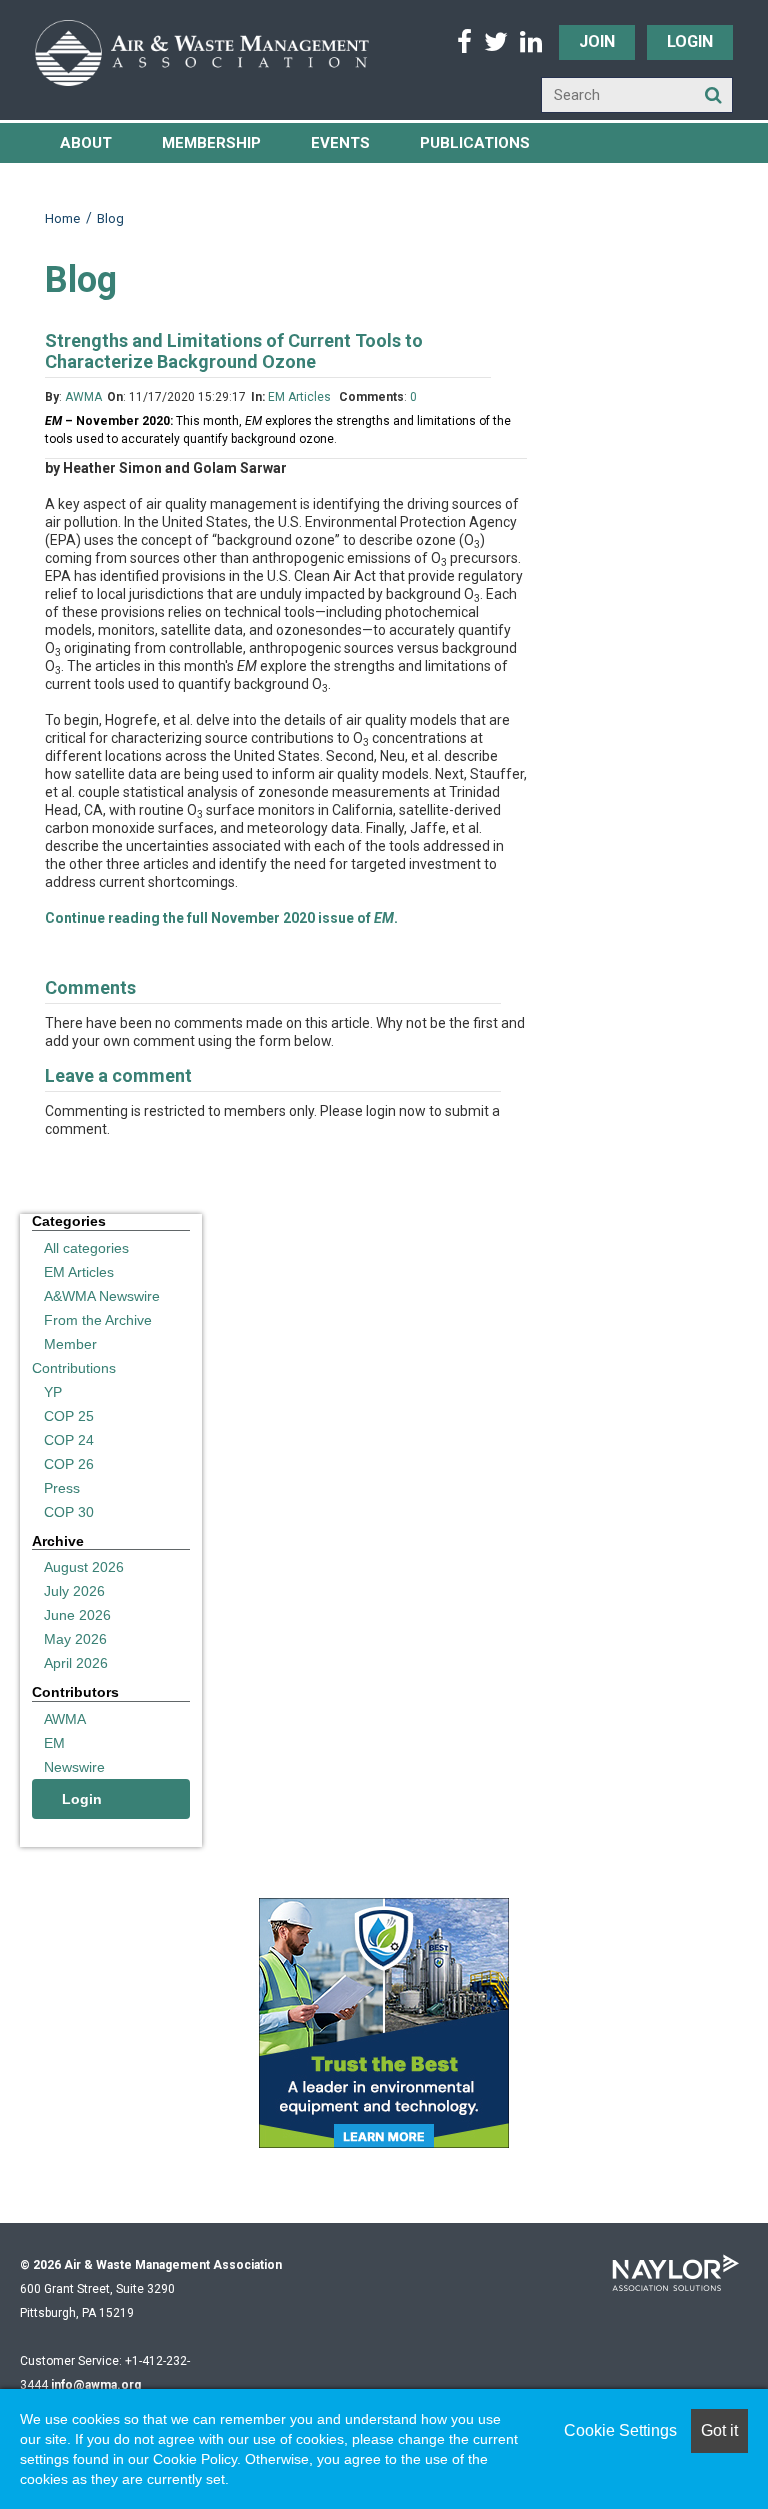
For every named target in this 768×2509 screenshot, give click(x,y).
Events (340, 143)
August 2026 (84, 1567)
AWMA (83, 397)
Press (62, 1488)
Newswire (74, 1767)
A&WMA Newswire (102, 1296)
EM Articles (301, 397)
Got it (719, 2430)
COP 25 (69, 1416)
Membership (211, 143)
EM (54, 1743)
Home (62, 218)
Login (690, 41)
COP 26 (69, 1464)
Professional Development (175, 183)
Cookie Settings (620, 2430)
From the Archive (98, 1320)
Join (597, 41)
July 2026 (74, 1591)
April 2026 (76, 1663)
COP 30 (69, 1512)
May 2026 (75, 1639)
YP (53, 1392)
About (86, 143)
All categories (86, 1248)
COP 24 (69, 1440)
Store (365, 183)
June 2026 (77, 1615)
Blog (110, 218)
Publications (475, 143)
